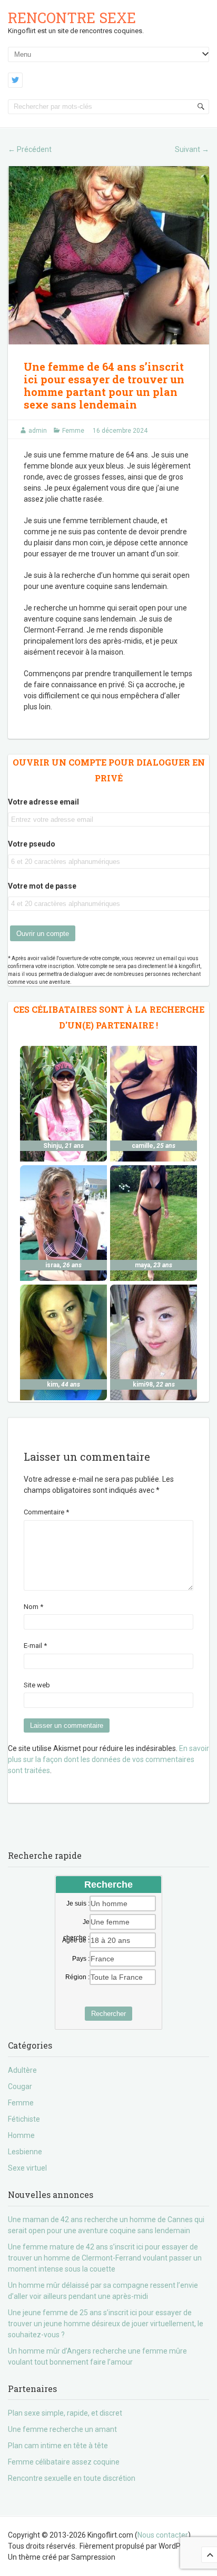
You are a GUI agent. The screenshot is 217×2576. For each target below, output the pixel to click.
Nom (33, 1607)
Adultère (22, 2070)
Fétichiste (24, 2119)
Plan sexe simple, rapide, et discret (65, 2413)
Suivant (192, 149)
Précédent (30, 149)
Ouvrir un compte (43, 934)
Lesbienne (25, 2152)
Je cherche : (76, 1922)
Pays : (81, 1959)
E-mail (35, 1646)
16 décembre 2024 (120, 431)
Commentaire (46, 1512)
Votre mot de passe (42, 886)
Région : (77, 1977)
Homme (21, 2135)
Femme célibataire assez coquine (64, 2462)
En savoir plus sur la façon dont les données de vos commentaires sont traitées (108, 1759)
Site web (37, 1685)
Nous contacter (163, 2535)
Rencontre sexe (72, 18)
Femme (73, 431)
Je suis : (78, 1903)
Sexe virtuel (27, 2168)
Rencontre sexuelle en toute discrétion (72, 2478)
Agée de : (76, 1940)
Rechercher (108, 2014)
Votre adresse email (43, 802)
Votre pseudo (32, 844)
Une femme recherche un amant (62, 2429)
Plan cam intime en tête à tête (58, 2446)
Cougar (20, 2086)
